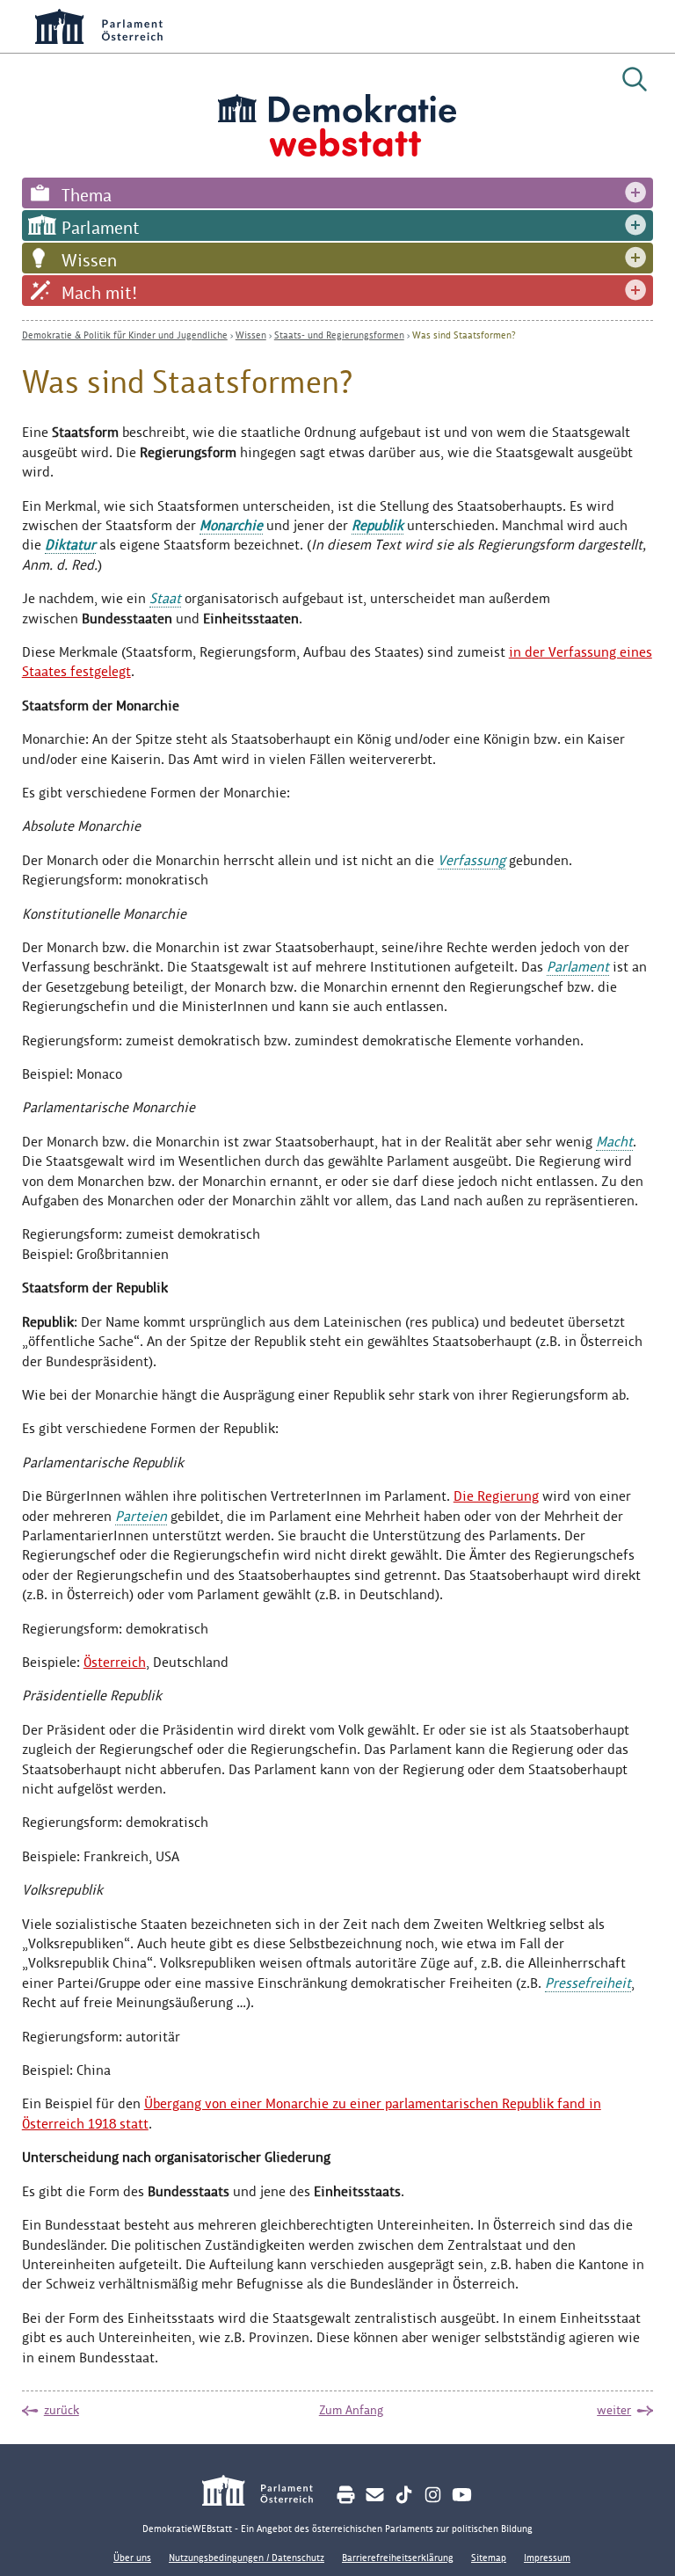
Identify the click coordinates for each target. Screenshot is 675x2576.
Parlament (101, 228)
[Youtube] (462, 2495)
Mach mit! (99, 293)
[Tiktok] (404, 2495)
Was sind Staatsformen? (464, 335)
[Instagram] (433, 2495)
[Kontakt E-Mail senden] (375, 2495)
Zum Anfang (351, 2410)
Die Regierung (496, 1496)
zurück (62, 2410)
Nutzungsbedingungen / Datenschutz (247, 2558)
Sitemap (489, 2558)
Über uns (132, 2558)
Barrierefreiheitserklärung (398, 2558)
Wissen (89, 260)
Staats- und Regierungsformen (339, 335)
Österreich (115, 1662)
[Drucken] (346, 2495)
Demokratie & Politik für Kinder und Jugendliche (125, 335)
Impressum (547, 2558)
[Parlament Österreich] (267, 2493)
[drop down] (635, 193)
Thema (87, 195)
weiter (614, 2410)
